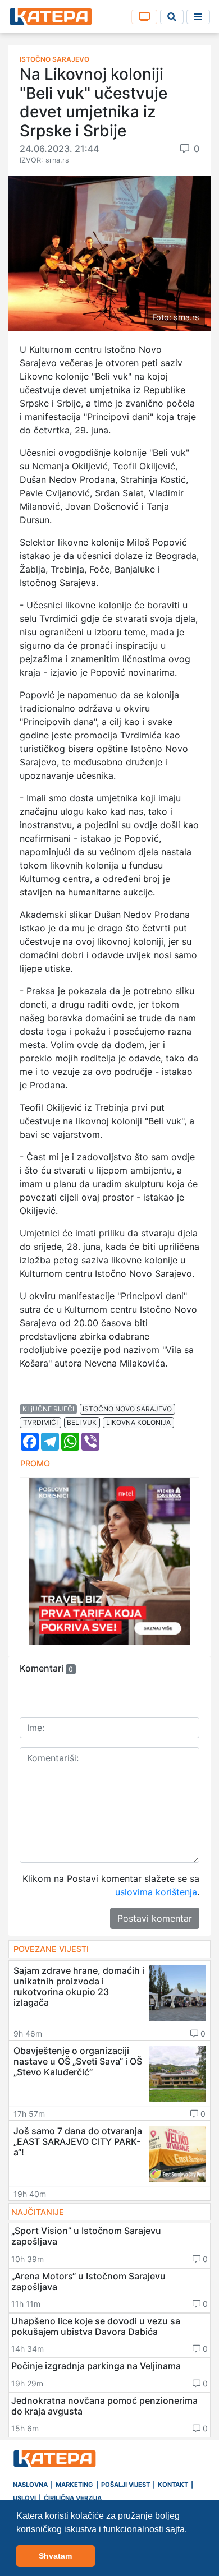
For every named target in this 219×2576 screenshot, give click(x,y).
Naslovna (30, 2485)
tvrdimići (40, 1422)
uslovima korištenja (156, 1892)
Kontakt (173, 2485)
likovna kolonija (138, 1422)
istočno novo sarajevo (127, 1409)
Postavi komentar (155, 1918)
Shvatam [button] (55, 2556)
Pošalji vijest (126, 2485)
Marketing (74, 2485)
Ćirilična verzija (73, 2498)
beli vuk (82, 1422)
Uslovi (24, 2498)
